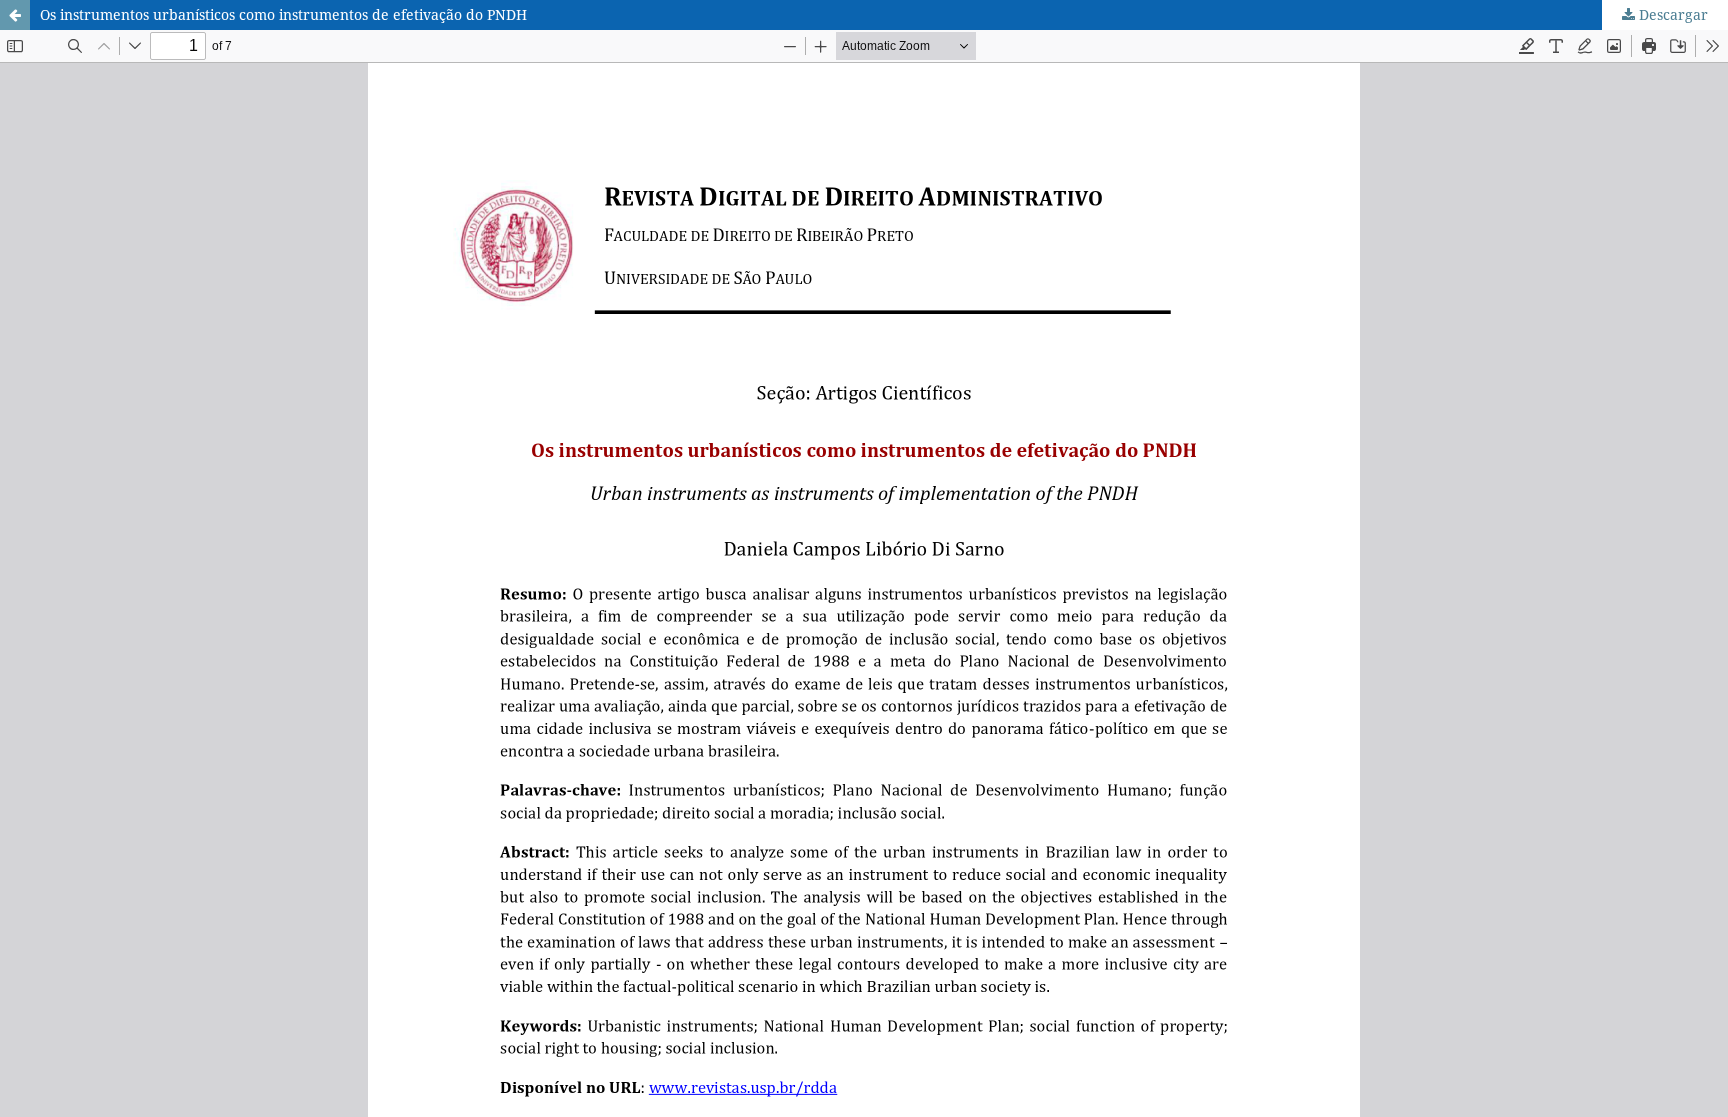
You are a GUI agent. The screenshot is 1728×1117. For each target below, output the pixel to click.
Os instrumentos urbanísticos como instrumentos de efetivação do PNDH (283, 14)
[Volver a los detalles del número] (15, 15)
